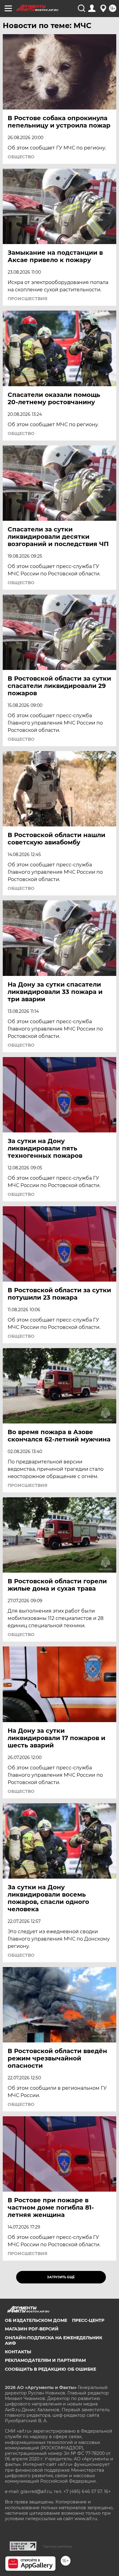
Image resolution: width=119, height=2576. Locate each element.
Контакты (18, 2352)
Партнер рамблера (58, 2546)
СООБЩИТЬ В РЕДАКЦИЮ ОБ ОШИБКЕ (50, 2369)
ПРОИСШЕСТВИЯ (27, 299)
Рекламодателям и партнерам (45, 2360)
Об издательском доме (36, 2320)
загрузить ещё (61, 2277)
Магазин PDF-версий (32, 2329)
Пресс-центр (88, 2320)
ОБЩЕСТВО (21, 157)
